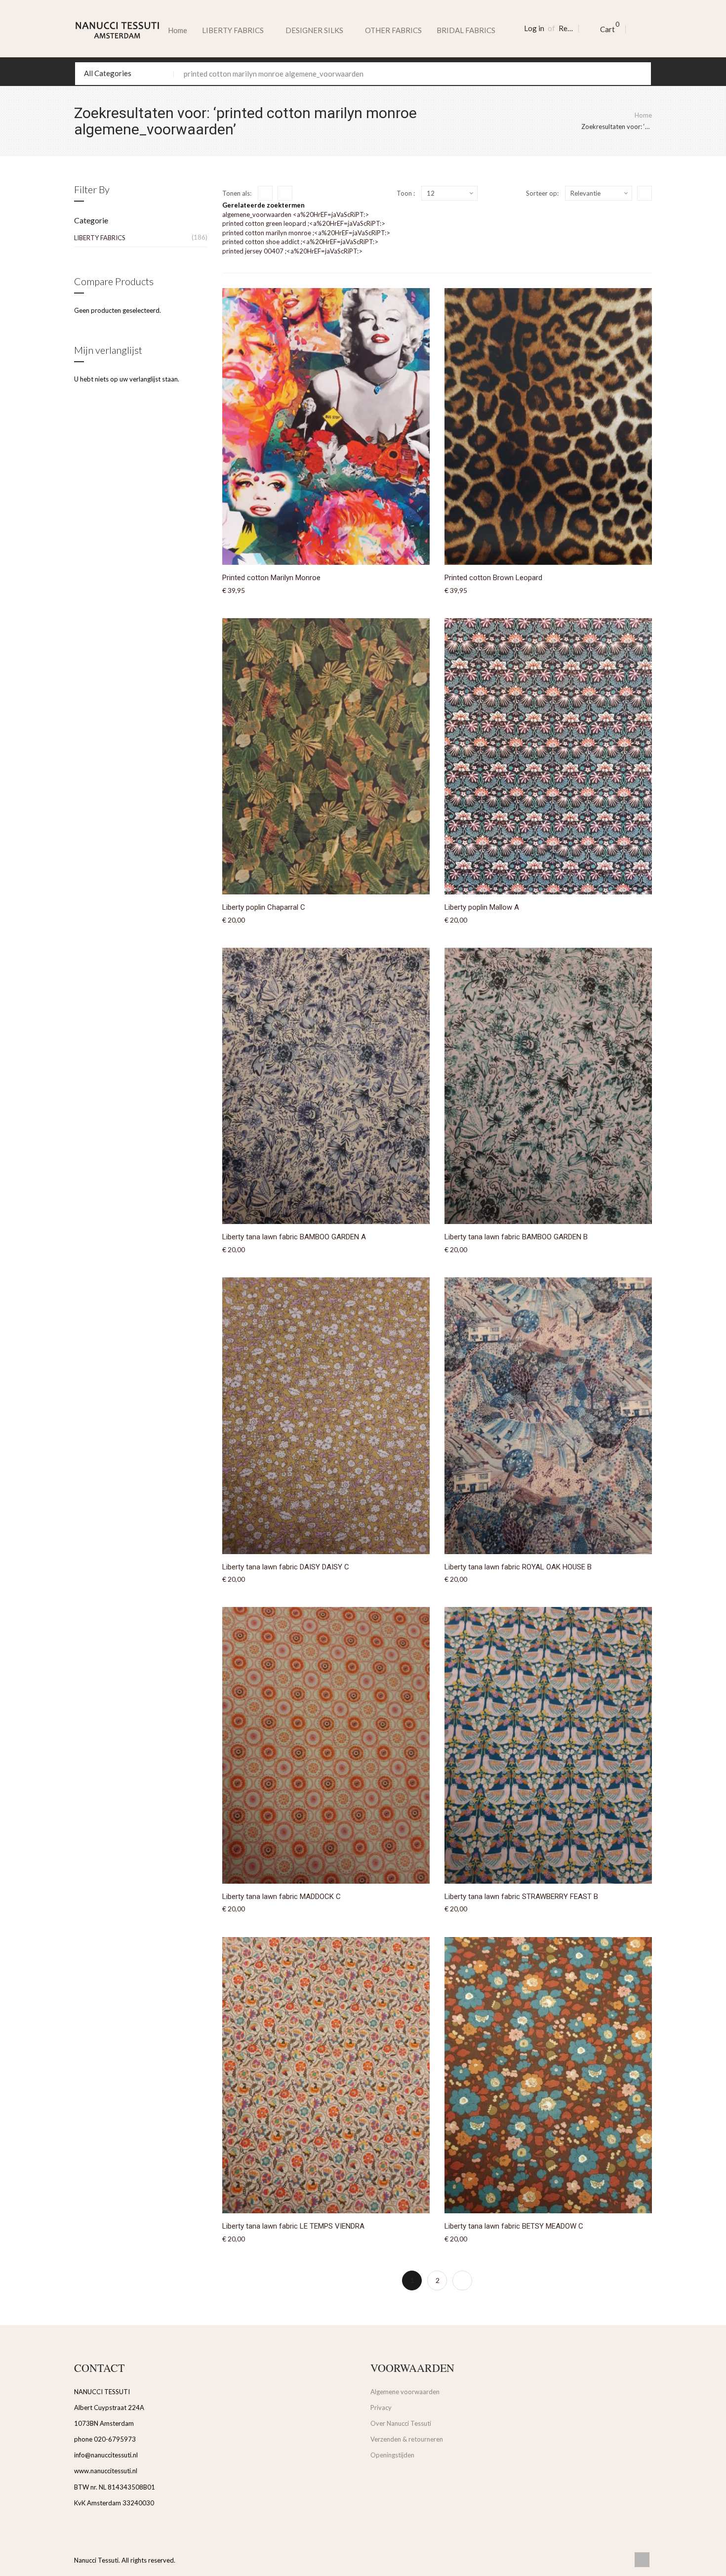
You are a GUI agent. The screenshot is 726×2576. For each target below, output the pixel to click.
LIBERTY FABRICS (100, 238)
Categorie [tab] (91, 220)
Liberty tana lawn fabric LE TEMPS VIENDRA (293, 2226)
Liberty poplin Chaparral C (264, 907)
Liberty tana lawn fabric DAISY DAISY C (286, 1567)
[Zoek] (640, 74)
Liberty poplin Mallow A (482, 907)
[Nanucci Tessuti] (117, 30)
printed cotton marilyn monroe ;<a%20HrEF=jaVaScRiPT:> (306, 233)
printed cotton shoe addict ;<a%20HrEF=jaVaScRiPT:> (300, 242)
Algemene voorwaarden (405, 2392)
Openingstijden (392, 2455)
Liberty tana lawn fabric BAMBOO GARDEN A (294, 1237)
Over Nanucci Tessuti (401, 2423)
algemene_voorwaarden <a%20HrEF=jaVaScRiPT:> (296, 214)
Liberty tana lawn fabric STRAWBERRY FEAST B (521, 1897)
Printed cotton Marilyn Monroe (271, 578)
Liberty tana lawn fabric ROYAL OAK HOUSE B (518, 1567)
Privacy (381, 2407)
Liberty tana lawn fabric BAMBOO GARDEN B (516, 1237)
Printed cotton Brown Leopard (493, 578)
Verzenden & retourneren (407, 2439)
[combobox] (363, 74)
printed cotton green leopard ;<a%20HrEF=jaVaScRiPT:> (304, 223)
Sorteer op (542, 193)
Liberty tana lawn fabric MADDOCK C (282, 1897)
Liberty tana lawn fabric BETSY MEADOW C (514, 2226)
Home (178, 30)
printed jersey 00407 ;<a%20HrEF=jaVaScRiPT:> (292, 251)
